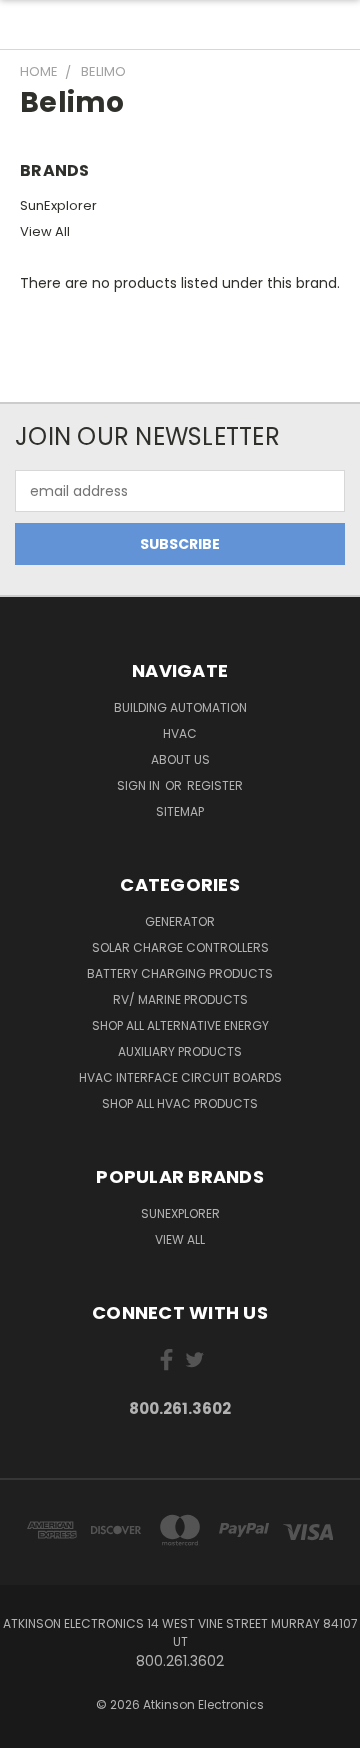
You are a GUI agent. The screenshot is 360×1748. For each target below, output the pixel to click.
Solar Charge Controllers (180, 947)
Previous (31, 1728)
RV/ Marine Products (180, 999)
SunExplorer (58, 205)
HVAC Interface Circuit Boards (180, 1077)
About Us (180, 759)
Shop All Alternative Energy (180, 1025)
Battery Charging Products (180, 973)
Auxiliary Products (180, 1051)
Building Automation (180, 707)
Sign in (140, 785)
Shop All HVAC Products (180, 1103)
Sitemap (180, 811)
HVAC (180, 733)
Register (215, 785)
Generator (180, 921)
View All (45, 231)
